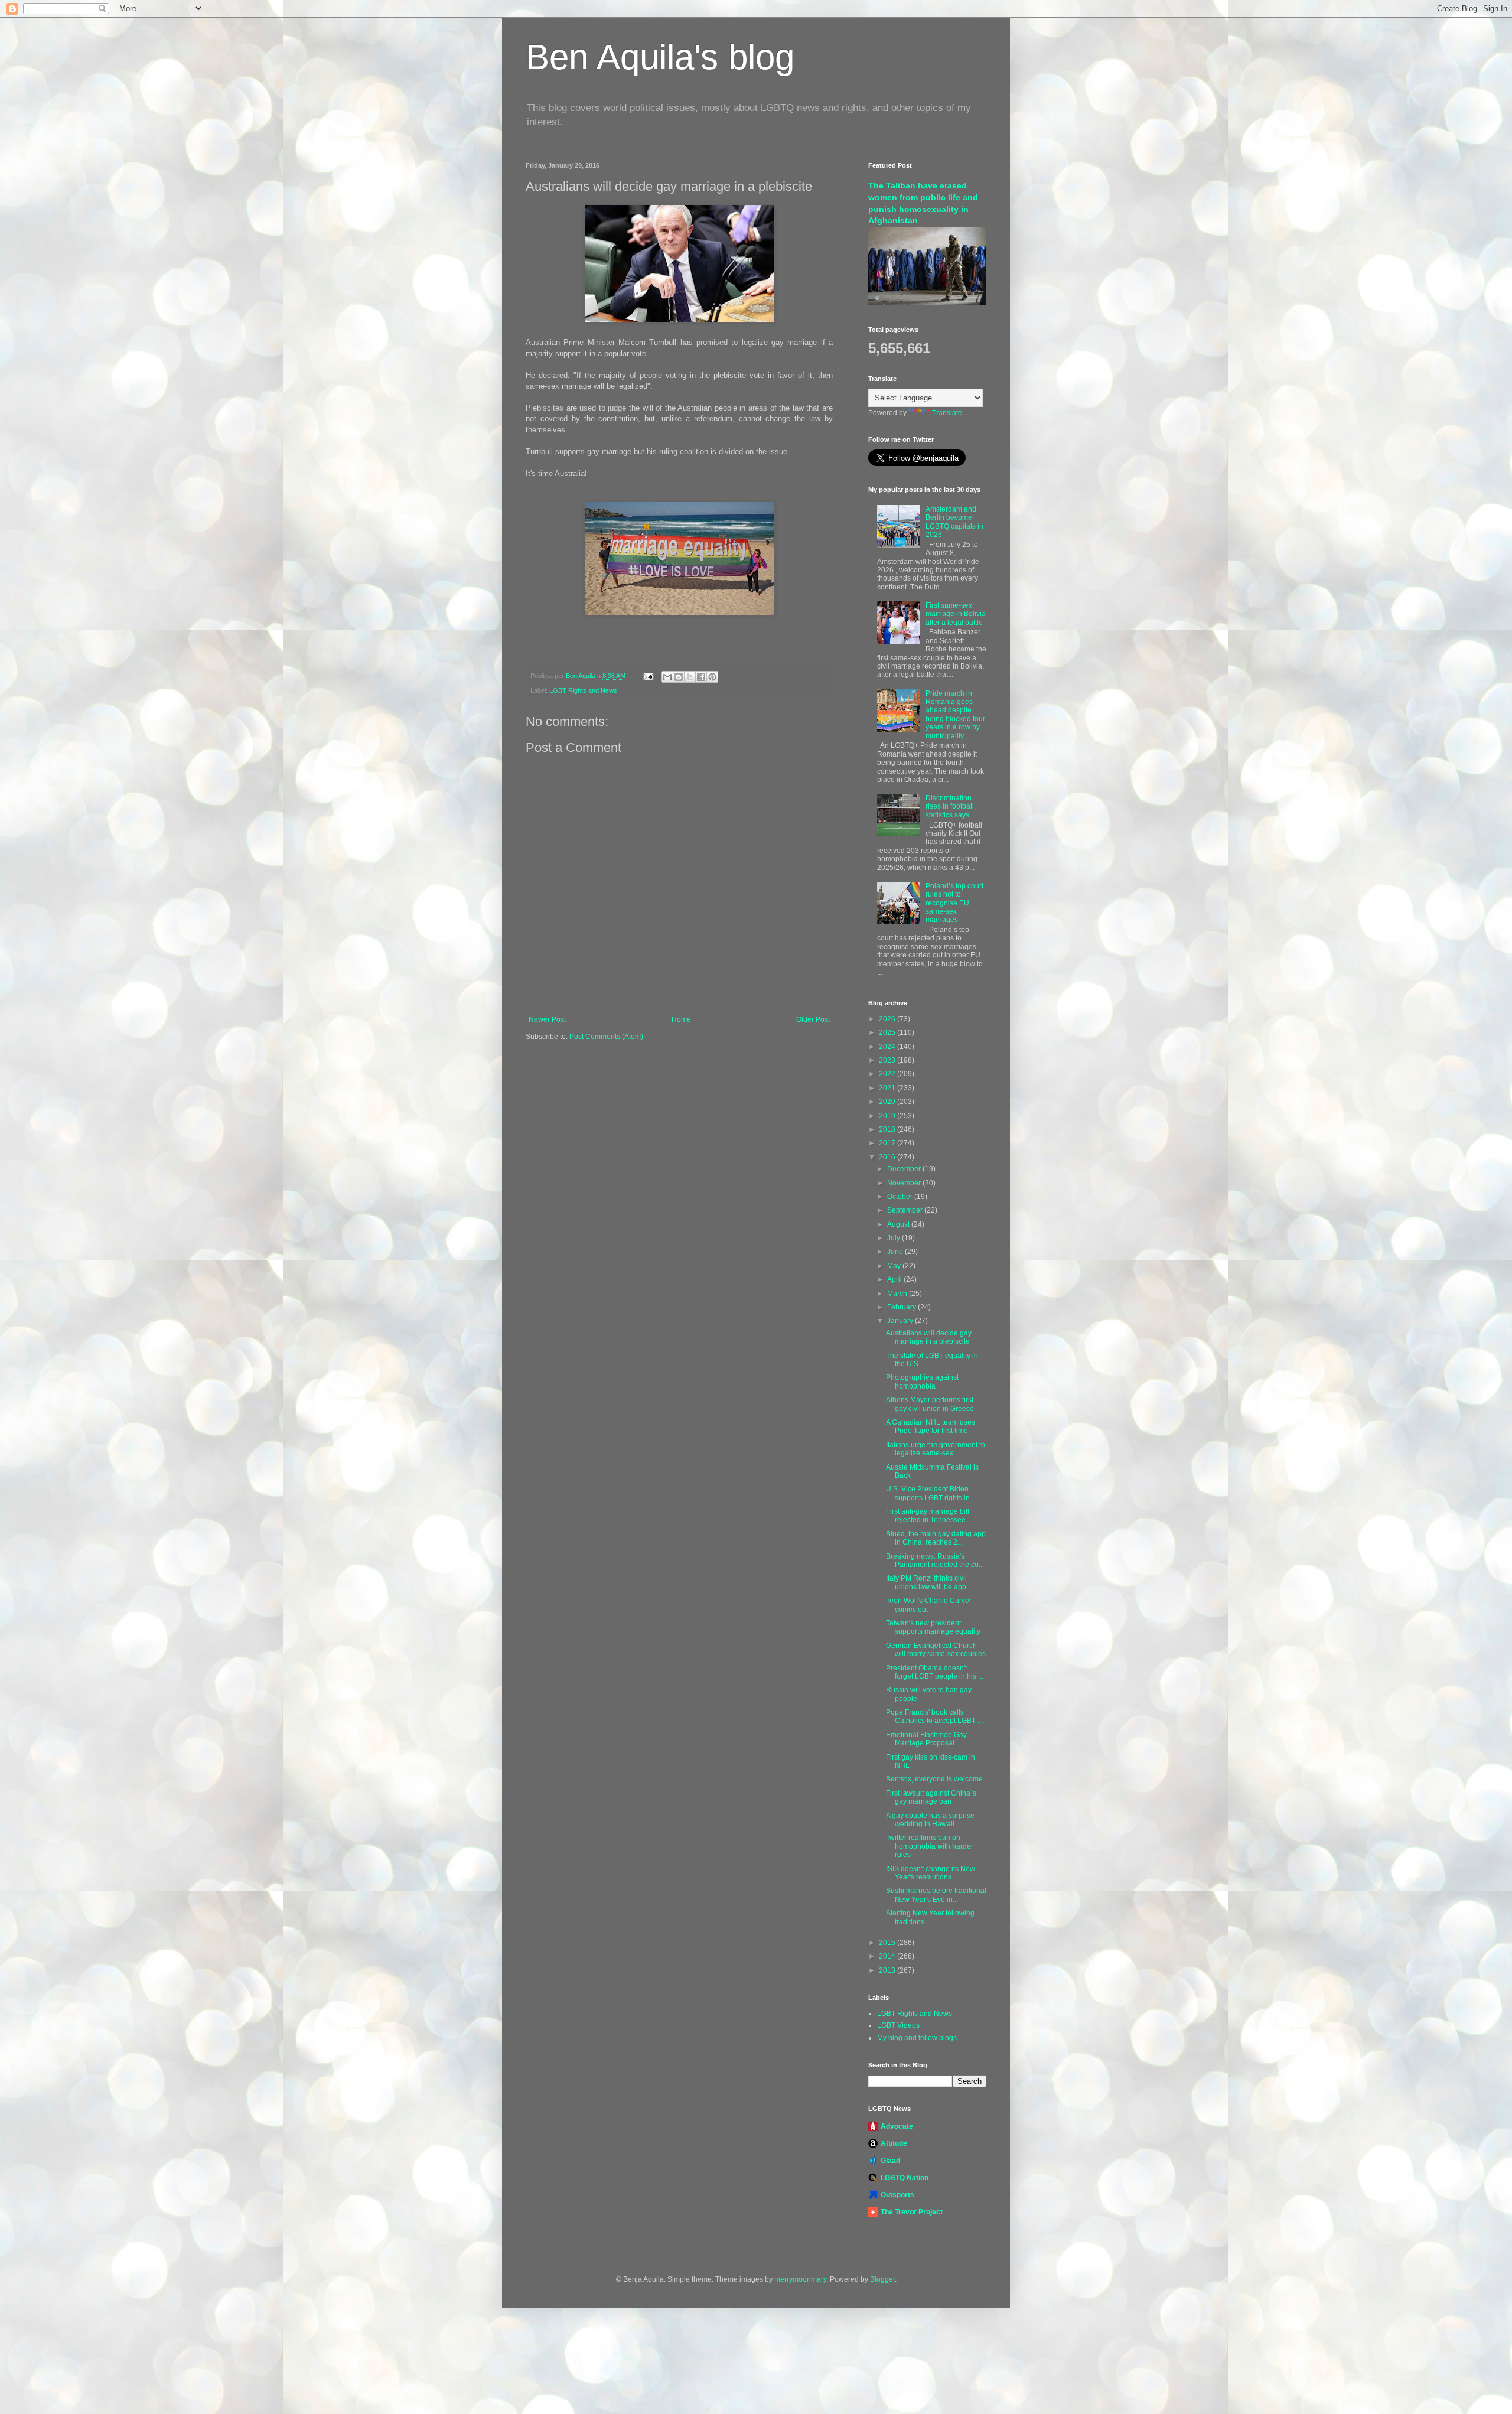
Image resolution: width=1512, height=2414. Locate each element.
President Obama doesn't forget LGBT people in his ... (935, 1672)
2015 (888, 1943)
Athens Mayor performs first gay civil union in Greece (930, 1404)
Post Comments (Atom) (606, 1037)
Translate (947, 413)
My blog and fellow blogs (917, 2038)
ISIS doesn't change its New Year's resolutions (931, 1873)
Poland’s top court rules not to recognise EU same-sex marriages (954, 903)
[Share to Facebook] (701, 677)
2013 (888, 1970)
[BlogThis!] (679, 677)
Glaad (890, 2161)
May (895, 1266)
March (898, 1294)
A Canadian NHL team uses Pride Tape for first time (931, 1426)
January (901, 1321)
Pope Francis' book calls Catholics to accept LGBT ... (934, 1716)
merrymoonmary (800, 2279)
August (899, 1224)
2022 (888, 1074)
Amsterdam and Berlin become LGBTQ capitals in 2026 (954, 522)
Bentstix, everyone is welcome (934, 1779)
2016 (888, 1157)
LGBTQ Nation (905, 2178)
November (905, 1183)
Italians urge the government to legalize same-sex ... (936, 1449)
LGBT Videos (898, 2025)
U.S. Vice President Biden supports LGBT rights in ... (931, 1493)
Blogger (882, 2279)
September (906, 1210)
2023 (888, 1060)
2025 (888, 1032)
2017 (888, 1143)
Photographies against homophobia (922, 1382)
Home (681, 1019)
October (901, 1197)
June (896, 1252)
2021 (888, 1088)
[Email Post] (648, 676)
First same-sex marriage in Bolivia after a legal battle (956, 614)
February (902, 1307)
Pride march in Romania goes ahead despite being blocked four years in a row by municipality (955, 715)
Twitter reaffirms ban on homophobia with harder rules (930, 1846)
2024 (888, 1047)
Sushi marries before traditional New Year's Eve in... (936, 1895)
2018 (888, 1129)
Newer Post (547, 1019)
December (905, 1169)
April (895, 1279)
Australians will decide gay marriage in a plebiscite (929, 1337)
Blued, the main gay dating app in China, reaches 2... (936, 1538)
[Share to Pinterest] (712, 677)
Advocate (897, 2126)
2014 (888, 1956)
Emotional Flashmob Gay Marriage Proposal (926, 1739)
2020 (888, 1102)
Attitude (894, 2143)
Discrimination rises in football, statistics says (951, 807)
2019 (888, 1116)
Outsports (897, 2195)
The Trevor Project (912, 2212)
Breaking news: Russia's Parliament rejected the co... (935, 1561)
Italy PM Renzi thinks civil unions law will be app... (929, 1582)
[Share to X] (690, 677)
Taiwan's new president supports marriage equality (933, 1627)
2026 (888, 1019)
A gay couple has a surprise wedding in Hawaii (930, 1820)
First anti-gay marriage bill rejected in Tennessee (928, 1516)
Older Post (813, 1019)
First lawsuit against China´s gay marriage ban (931, 1797)
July (895, 1238)
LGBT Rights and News (583, 690)
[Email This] (667, 677)
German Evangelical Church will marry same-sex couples (936, 1650)
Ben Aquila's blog (660, 57)
